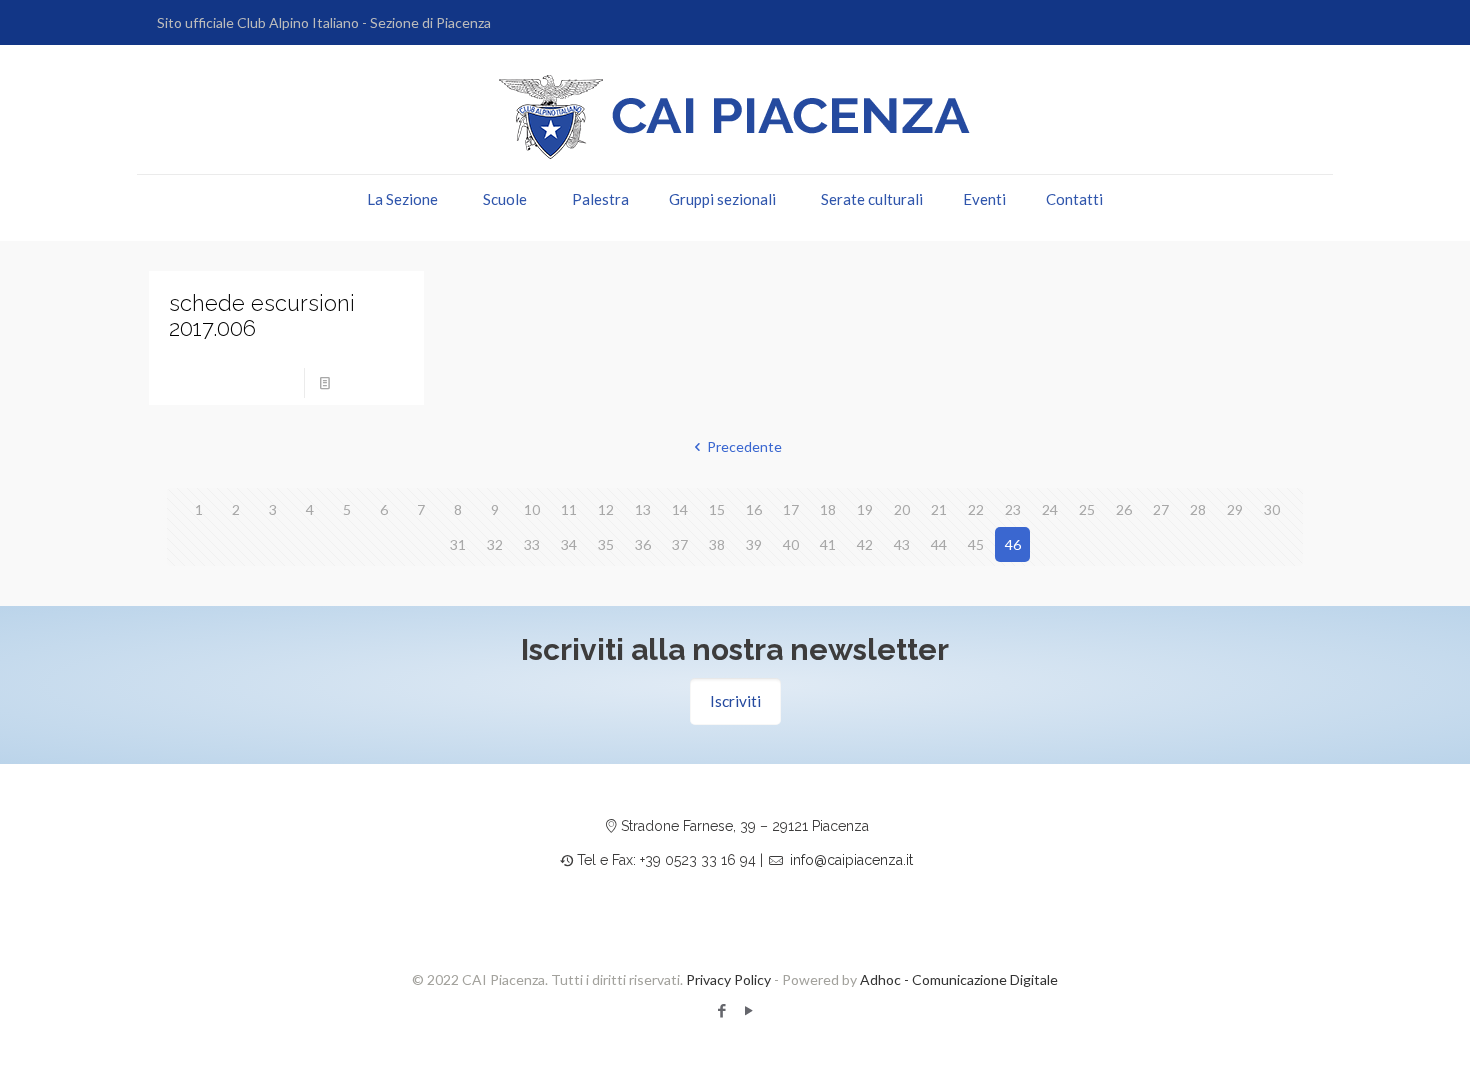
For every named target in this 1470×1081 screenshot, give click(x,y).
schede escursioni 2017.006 (262, 315)
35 (606, 544)
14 (680, 509)
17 (791, 509)
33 (532, 544)
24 (1050, 509)
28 (1198, 509)
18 (828, 509)
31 (458, 544)
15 (717, 509)
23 (1013, 509)
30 (1272, 509)
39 (754, 544)
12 (606, 509)
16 (754, 509)
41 (828, 544)
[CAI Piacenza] (735, 117)
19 (865, 509)
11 (569, 509)
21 (939, 509)
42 (865, 544)
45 (976, 544)
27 (1161, 509)
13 (643, 509)
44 (939, 544)
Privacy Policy (728, 979)
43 (902, 544)
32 (495, 544)
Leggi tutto (373, 382)
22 (976, 509)
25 (1087, 509)
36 (643, 544)
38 (717, 544)
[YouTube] (748, 1010)
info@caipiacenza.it (851, 860)
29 (1235, 509)
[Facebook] (721, 1010)
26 (1124, 509)
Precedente (744, 446)
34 (569, 544)
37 (680, 544)
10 (532, 509)
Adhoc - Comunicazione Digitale (959, 979)
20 (902, 509)
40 (791, 544)
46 (1013, 544)
